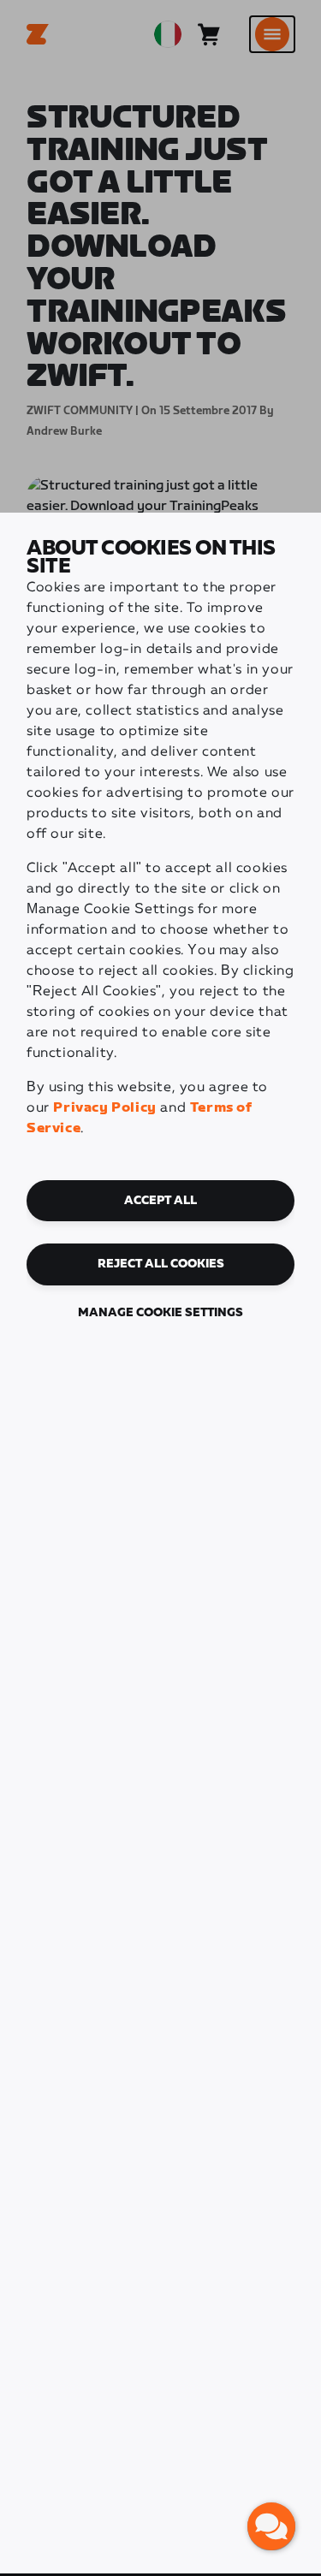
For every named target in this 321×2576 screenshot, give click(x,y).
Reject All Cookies (161, 1264)
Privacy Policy (104, 1108)
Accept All (160, 1201)
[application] (271, 2526)
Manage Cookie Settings (160, 1313)
